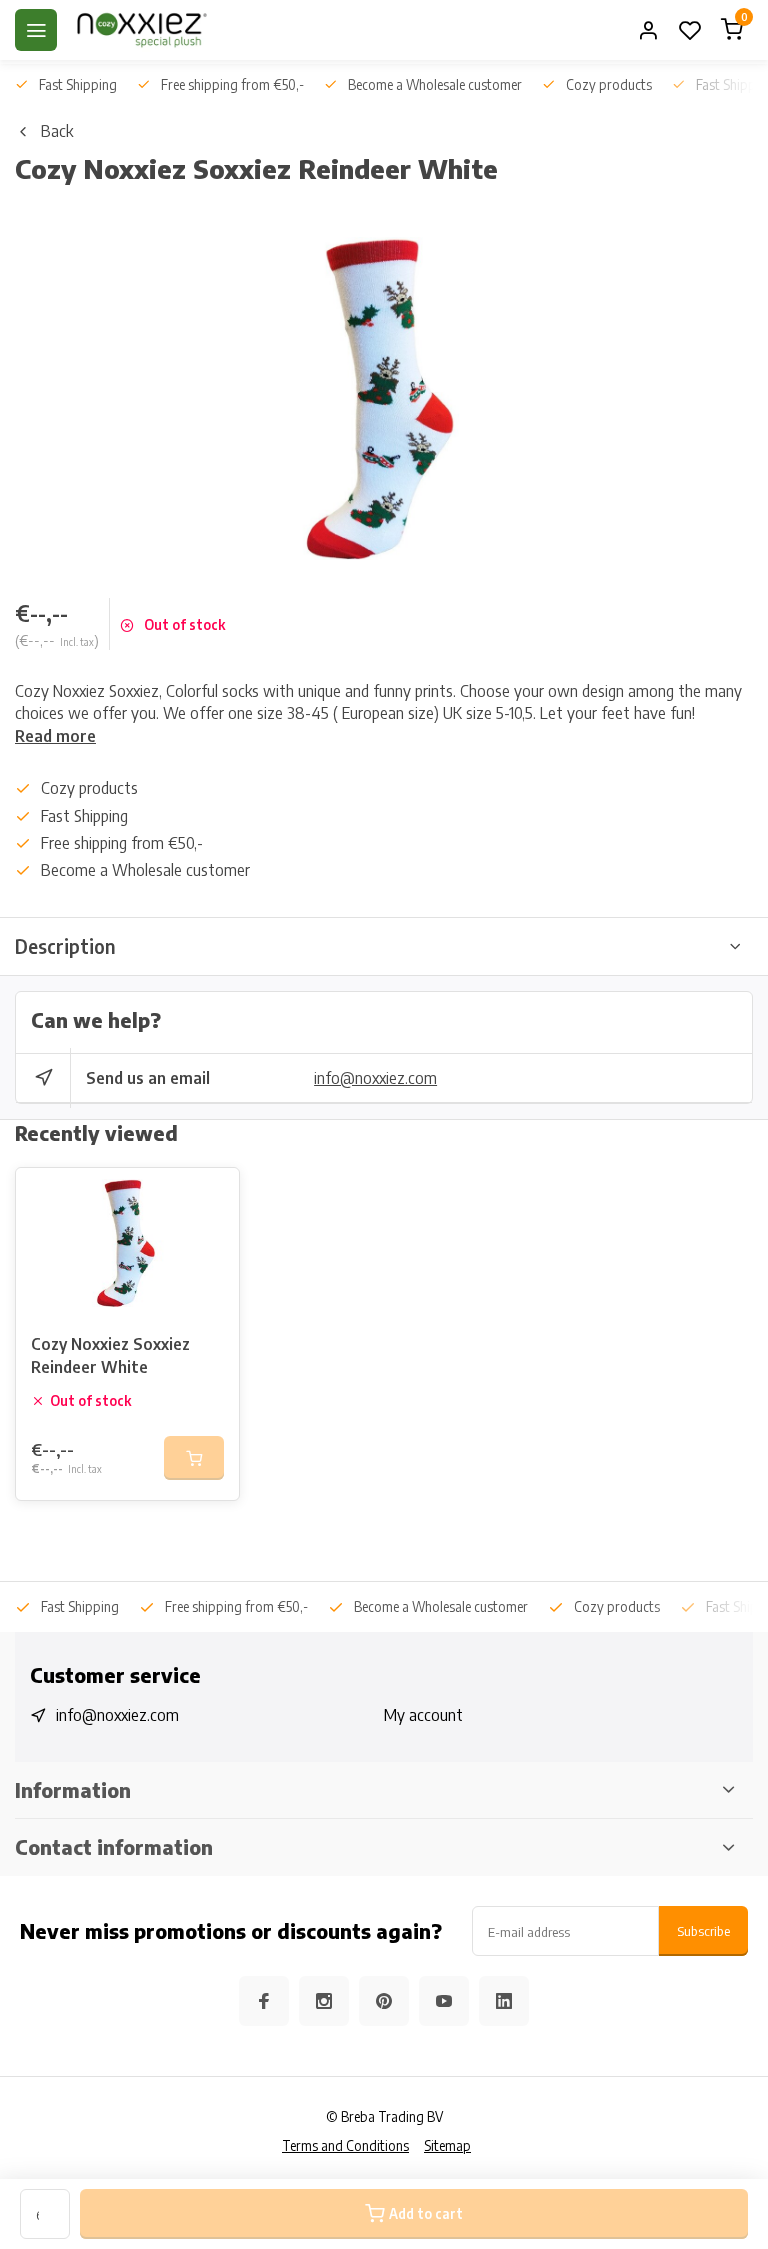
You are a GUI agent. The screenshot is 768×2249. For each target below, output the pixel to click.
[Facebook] (264, 2001)
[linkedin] (504, 2001)
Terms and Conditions (345, 2145)
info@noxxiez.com (375, 1078)
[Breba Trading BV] (142, 30)
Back (57, 131)
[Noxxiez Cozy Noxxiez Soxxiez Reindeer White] (127, 1243)
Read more (55, 736)
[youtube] (444, 2001)
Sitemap (447, 2145)
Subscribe (703, 1930)
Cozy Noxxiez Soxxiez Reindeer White (110, 1355)
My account (423, 1715)
